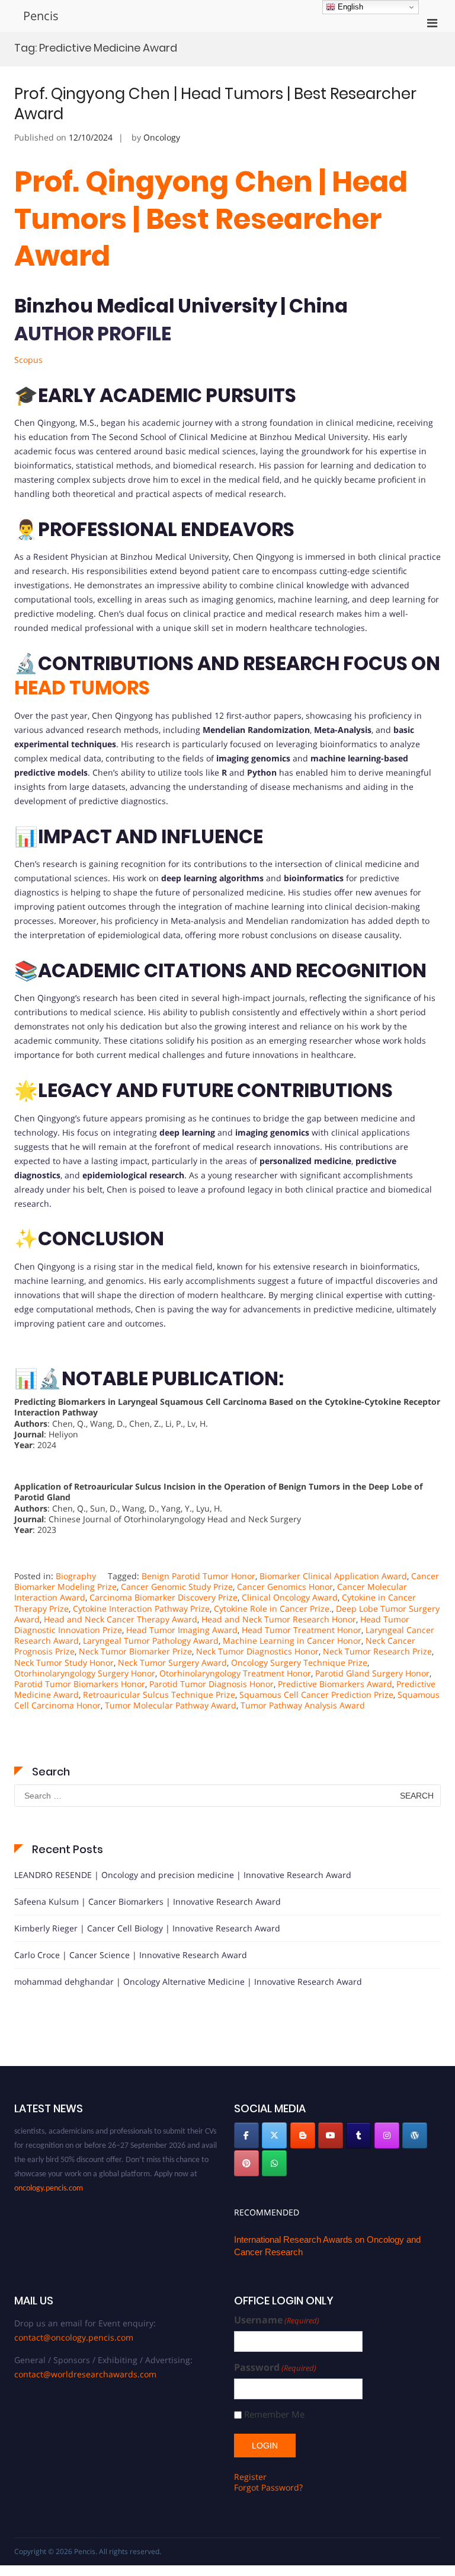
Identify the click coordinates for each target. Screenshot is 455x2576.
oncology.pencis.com (49, 2178)
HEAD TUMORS (82, 688)
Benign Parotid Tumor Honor (198, 1576)
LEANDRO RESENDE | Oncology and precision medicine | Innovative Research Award (183, 1875)
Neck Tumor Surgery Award (172, 1662)
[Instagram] (387, 2135)
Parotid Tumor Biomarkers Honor (80, 1684)
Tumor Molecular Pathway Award (171, 1705)
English (349, 7)
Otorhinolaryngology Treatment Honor (235, 1673)
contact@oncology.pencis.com (74, 2337)
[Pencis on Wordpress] (415, 2135)
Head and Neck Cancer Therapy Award (121, 1619)
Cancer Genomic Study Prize (177, 1587)
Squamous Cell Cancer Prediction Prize (316, 1695)
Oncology (162, 137)
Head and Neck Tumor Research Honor (279, 1619)
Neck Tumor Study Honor (64, 1662)
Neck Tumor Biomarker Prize (135, 1651)
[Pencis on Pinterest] (246, 2163)
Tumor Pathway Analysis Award (303, 1705)
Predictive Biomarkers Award (335, 1684)
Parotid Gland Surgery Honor (372, 1673)
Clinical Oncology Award (290, 1597)
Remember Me (274, 2414)
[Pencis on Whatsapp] (274, 2163)
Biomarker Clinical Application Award (333, 1576)
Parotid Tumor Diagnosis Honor (212, 1684)
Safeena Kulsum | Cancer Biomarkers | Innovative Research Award (148, 1901)
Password (275, 2368)
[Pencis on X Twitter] (274, 2135)
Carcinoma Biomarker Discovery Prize (164, 1597)
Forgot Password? (268, 2487)
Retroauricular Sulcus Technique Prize (159, 1695)
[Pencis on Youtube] (331, 2135)
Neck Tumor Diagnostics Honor (257, 1651)
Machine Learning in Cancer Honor (292, 1641)
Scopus (28, 360)
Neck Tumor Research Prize (377, 1651)
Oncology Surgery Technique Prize (299, 1662)
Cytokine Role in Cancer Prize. (273, 1609)
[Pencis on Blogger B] (303, 2135)
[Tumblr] (358, 2135)
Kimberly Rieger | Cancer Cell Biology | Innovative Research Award (147, 1928)
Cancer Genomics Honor (285, 1587)
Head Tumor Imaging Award (182, 1630)
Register (250, 2477)
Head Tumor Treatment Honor (302, 1630)
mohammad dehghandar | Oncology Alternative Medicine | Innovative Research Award (188, 1982)
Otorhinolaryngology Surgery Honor (85, 1673)
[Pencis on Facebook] (246, 2135)
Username (277, 2320)
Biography (76, 1576)
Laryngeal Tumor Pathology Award (151, 1641)
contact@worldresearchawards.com (85, 2374)
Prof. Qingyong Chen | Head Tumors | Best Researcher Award (215, 104)
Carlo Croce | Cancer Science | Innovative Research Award (131, 1955)
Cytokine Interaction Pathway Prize (141, 1609)
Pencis (41, 16)
